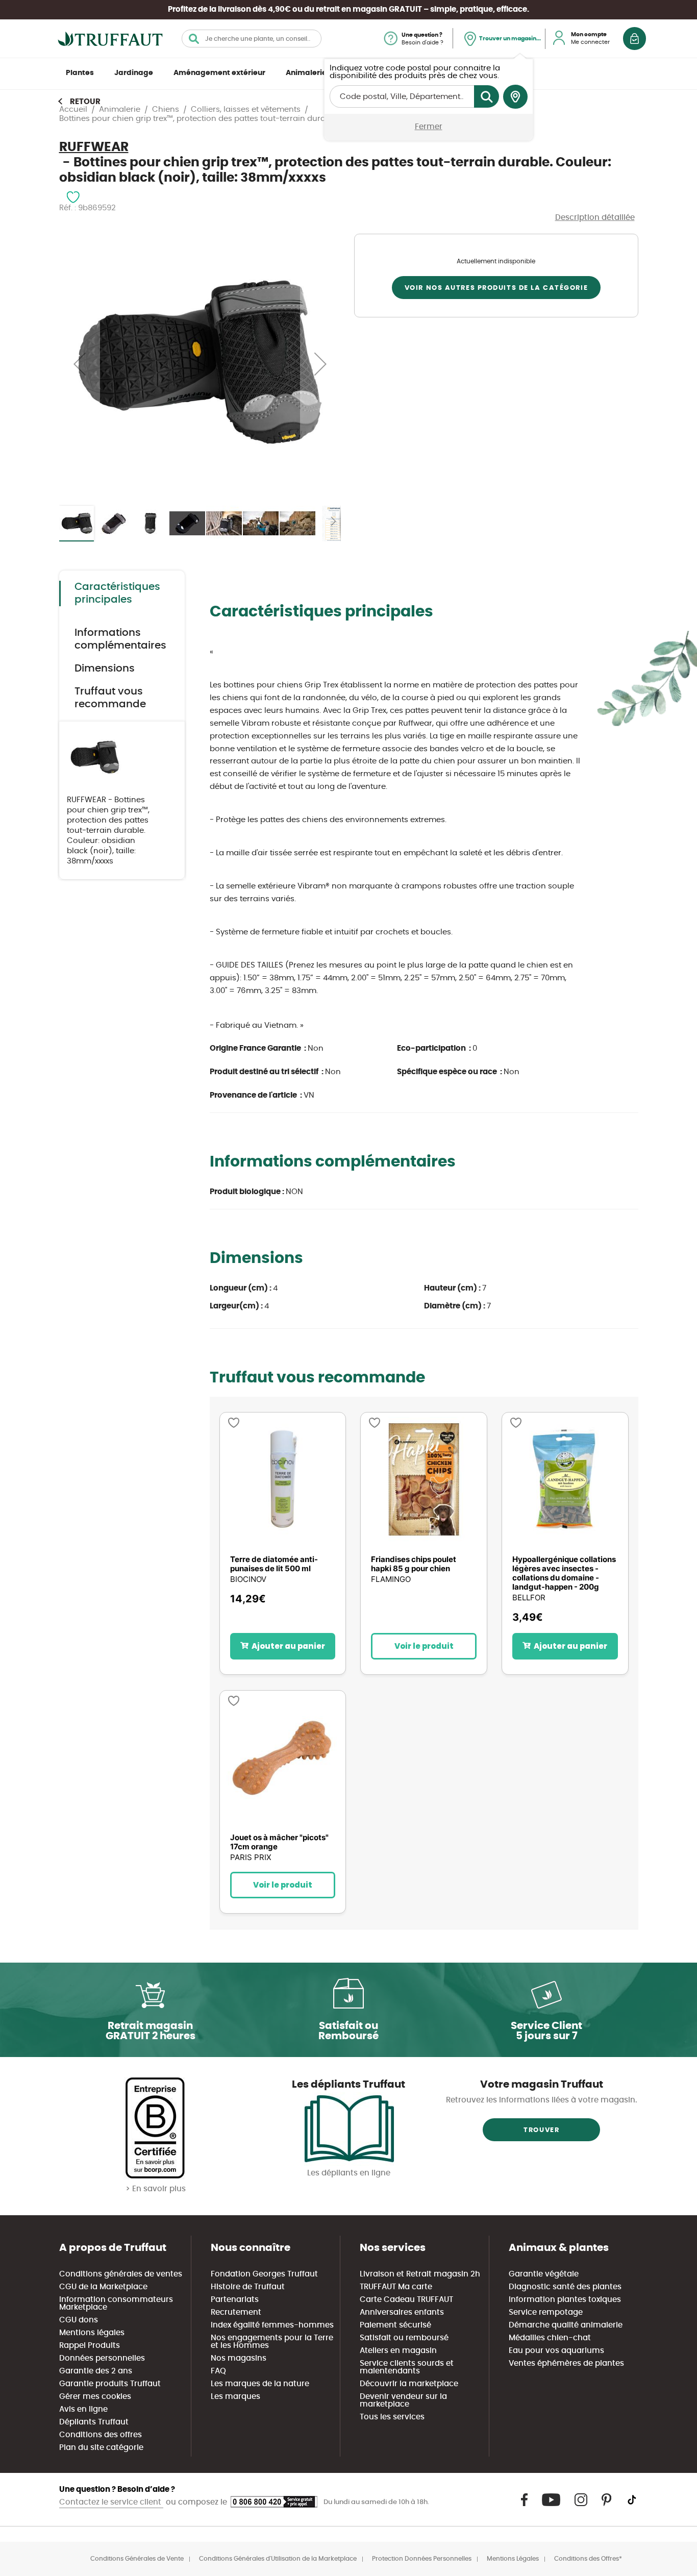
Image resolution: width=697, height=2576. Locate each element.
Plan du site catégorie (101, 2448)
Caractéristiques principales (117, 593)
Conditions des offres (101, 2435)
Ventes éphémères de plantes (566, 2363)
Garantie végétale (544, 2274)
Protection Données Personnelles (422, 2559)
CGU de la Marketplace (103, 2287)
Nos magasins (239, 2358)
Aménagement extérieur (219, 73)
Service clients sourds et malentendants (407, 2367)
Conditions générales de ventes (121, 2274)
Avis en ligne (83, 2409)
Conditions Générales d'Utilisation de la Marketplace (278, 2559)
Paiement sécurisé (395, 2325)
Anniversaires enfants (402, 2312)
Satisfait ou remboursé (404, 2338)
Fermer (429, 127)
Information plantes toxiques (565, 2300)
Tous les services (392, 2417)
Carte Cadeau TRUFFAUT (406, 2300)
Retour (85, 102)
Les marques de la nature (260, 2384)
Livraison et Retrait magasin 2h (420, 2274)
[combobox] (252, 39)
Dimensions (105, 668)
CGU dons (79, 2320)
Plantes (80, 73)
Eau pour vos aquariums (556, 2351)
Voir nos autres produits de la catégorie (496, 288)
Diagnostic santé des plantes (565, 2287)
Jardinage (134, 73)
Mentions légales (92, 2333)
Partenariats (235, 2300)
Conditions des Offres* (588, 2559)
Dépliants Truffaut (94, 2422)
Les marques (235, 2397)
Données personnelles (102, 2358)
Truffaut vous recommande (110, 698)
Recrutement (236, 2312)
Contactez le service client (111, 2502)
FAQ (218, 2371)
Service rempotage (546, 2312)
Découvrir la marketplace (409, 2384)
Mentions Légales (513, 2559)
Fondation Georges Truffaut (264, 2274)
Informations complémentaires (120, 639)
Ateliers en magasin (398, 2351)
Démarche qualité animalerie (566, 2325)
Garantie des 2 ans (96, 2371)
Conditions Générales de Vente (137, 2559)
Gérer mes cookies (95, 2397)
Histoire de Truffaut (248, 2287)
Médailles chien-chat (550, 2338)
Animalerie (306, 73)
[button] (80, 364)
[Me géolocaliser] (515, 97)
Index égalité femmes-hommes (272, 2325)
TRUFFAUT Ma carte (396, 2287)
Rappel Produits (90, 2346)
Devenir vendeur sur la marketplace (403, 2400)
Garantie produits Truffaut (110, 2384)
